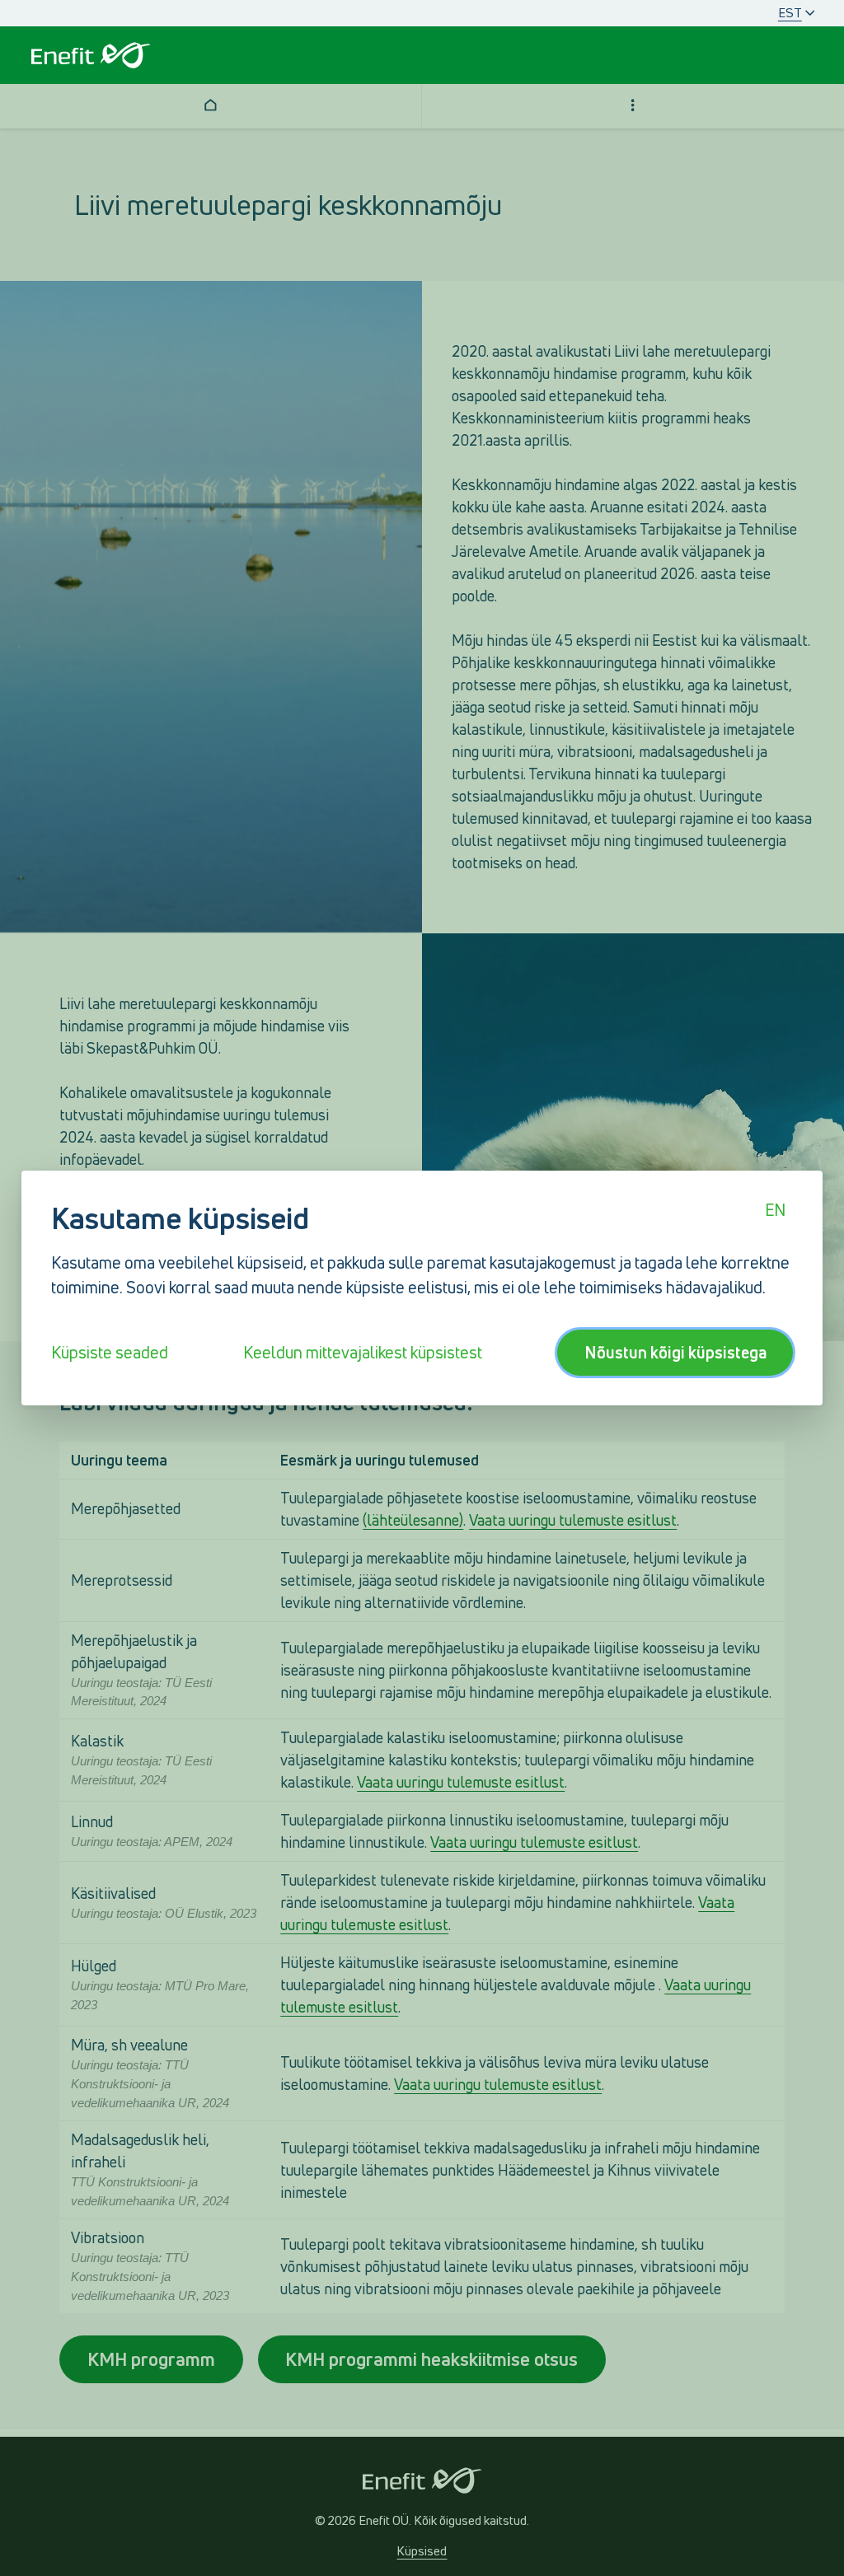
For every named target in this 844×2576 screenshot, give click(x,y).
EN (775, 1210)
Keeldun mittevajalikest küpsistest (363, 1353)
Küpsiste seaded (110, 1353)
